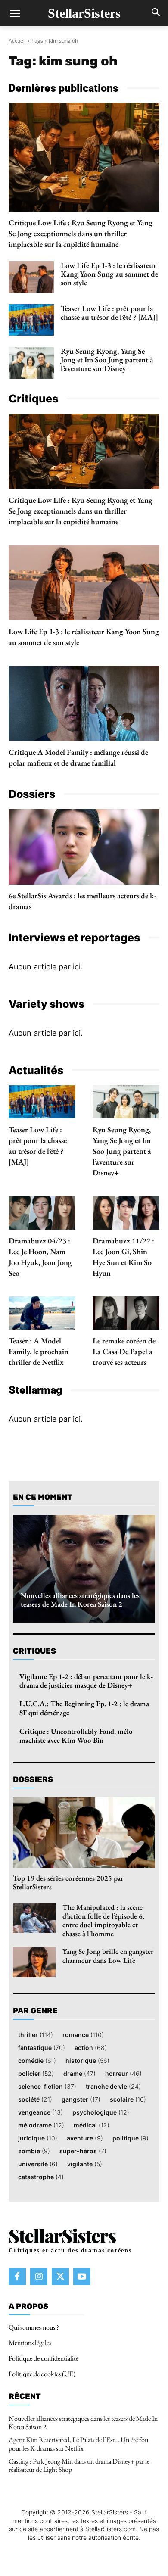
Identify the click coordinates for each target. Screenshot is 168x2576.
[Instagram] (39, 2276)
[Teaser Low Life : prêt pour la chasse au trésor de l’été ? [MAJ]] (31, 320)
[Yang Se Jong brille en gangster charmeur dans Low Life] (34, 1962)
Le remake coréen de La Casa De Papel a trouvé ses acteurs (124, 1351)
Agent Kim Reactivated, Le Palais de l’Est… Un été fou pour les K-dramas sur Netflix (78, 2444)
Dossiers (33, 1779)
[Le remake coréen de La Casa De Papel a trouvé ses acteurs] (126, 1313)
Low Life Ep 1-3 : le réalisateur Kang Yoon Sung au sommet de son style (109, 274)
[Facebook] (17, 2276)
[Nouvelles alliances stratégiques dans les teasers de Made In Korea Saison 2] (84, 1569)
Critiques (34, 1651)
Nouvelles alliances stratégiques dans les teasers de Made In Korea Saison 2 (80, 1600)
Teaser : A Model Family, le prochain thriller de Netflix (39, 1351)
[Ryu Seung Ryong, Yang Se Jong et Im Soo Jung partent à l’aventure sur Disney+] (31, 363)
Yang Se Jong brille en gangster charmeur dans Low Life (108, 1956)
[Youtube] (82, 2276)
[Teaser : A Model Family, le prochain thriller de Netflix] (42, 1313)
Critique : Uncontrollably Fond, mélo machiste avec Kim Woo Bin (76, 1735)
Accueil (17, 41)
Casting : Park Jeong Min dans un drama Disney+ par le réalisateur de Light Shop (79, 2465)
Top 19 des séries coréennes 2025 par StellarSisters (68, 1882)
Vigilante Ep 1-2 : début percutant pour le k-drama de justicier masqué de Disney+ (86, 1681)
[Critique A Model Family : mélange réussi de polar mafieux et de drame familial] (84, 703)
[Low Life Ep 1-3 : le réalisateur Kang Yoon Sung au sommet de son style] (31, 277)
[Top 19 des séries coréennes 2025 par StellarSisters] (84, 1833)
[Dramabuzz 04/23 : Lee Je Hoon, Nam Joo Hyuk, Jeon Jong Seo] (42, 1213)
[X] (60, 2276)
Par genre (35, 2011)
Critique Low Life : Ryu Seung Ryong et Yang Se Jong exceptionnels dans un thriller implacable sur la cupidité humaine (81, 233)
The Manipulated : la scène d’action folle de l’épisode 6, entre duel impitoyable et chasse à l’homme (103, 1920)
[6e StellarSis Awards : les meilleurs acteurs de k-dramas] (84, 847)
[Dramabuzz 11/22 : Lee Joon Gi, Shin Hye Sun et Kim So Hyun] (126, 1213)
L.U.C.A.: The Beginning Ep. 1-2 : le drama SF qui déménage (84, 1708)
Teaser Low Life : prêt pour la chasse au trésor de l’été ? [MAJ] (109, 313)
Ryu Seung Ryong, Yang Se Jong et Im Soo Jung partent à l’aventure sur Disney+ (107, 360)
